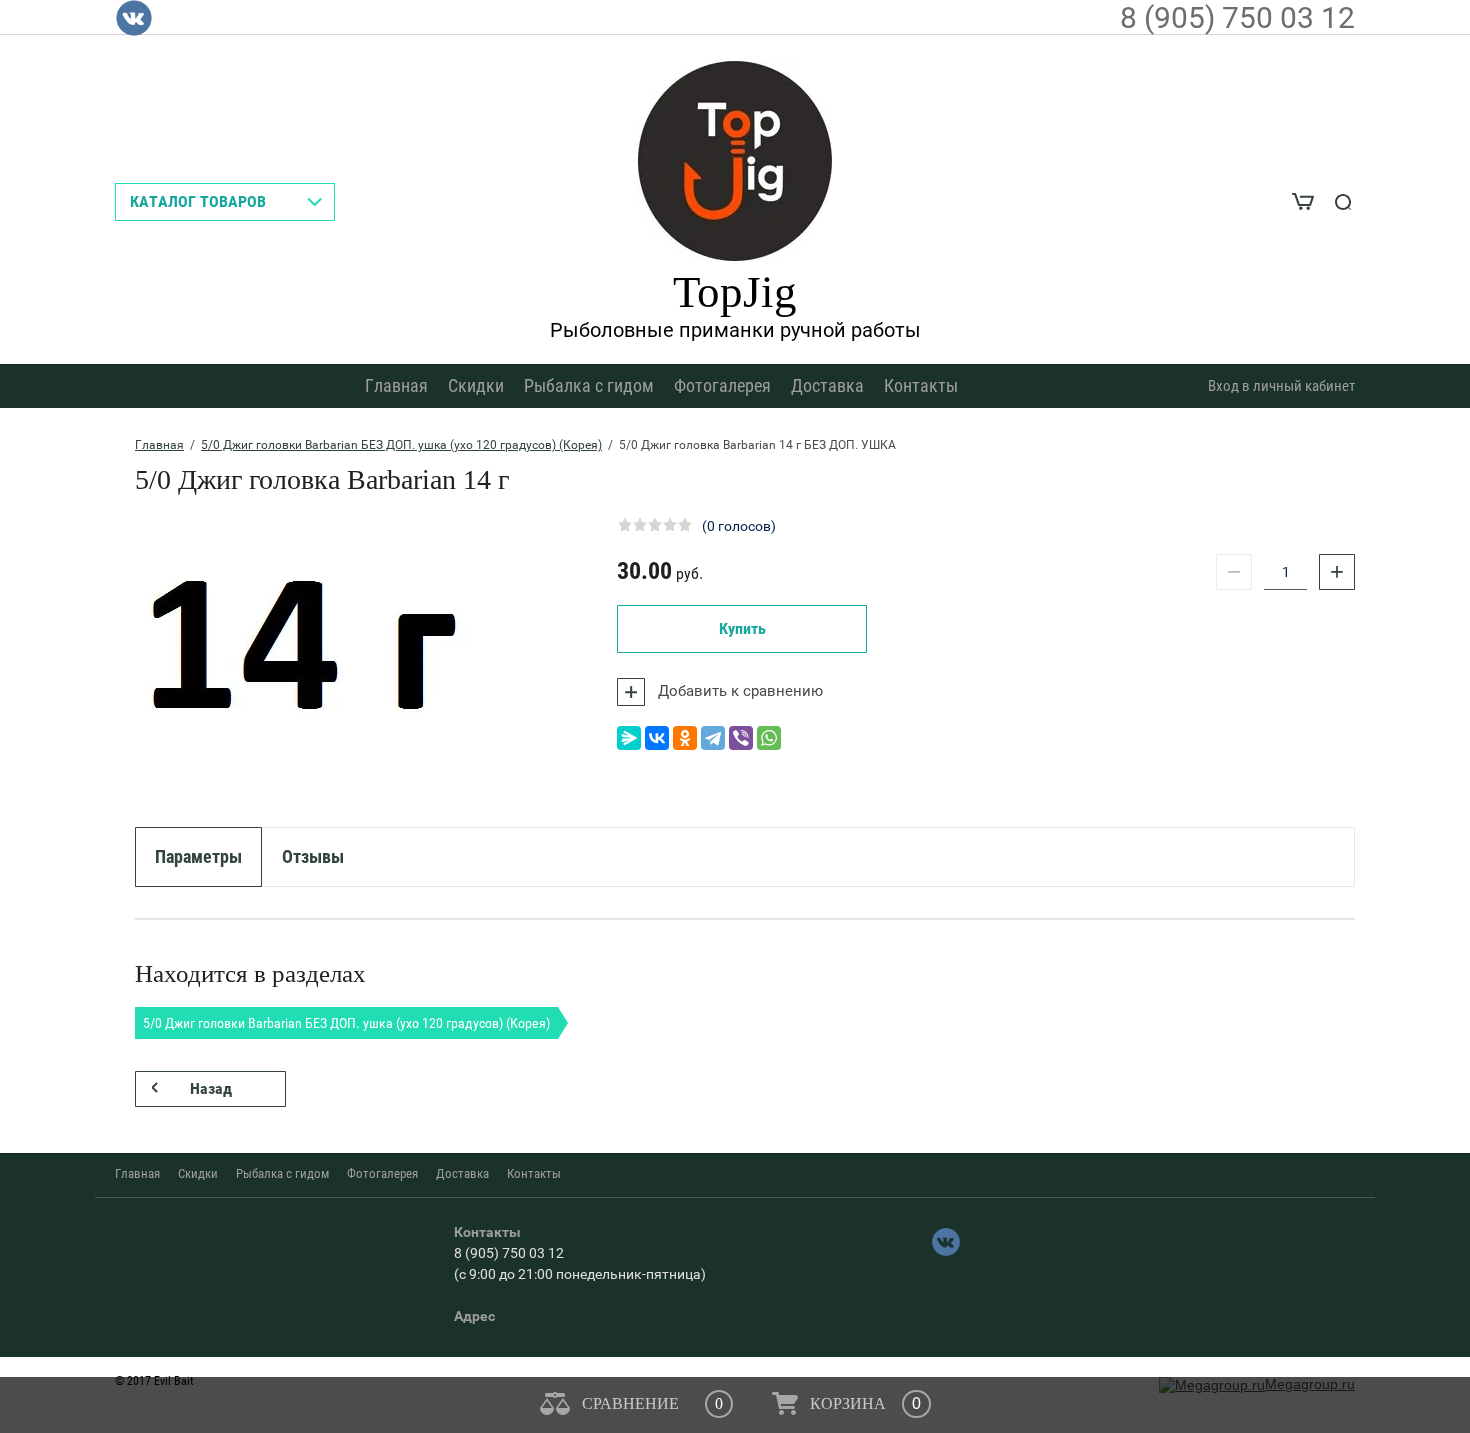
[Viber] (741, 738)
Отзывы (313, 856)
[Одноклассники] (685, 738)
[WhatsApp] (769, 738)
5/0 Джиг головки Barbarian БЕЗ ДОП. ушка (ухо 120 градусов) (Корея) (401, 445)
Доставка (827, 385)
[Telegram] (713, 738)
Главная (396, 385)
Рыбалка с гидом (589, 385)
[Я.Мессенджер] (629, 738)
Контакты (921, 385)
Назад (211, 1088)
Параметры (198, 856)
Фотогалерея (722, 385)
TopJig (735, 292)
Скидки (476, 385)
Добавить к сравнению (738, 691)
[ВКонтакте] (657, 738)
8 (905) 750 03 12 (1237, 17)
